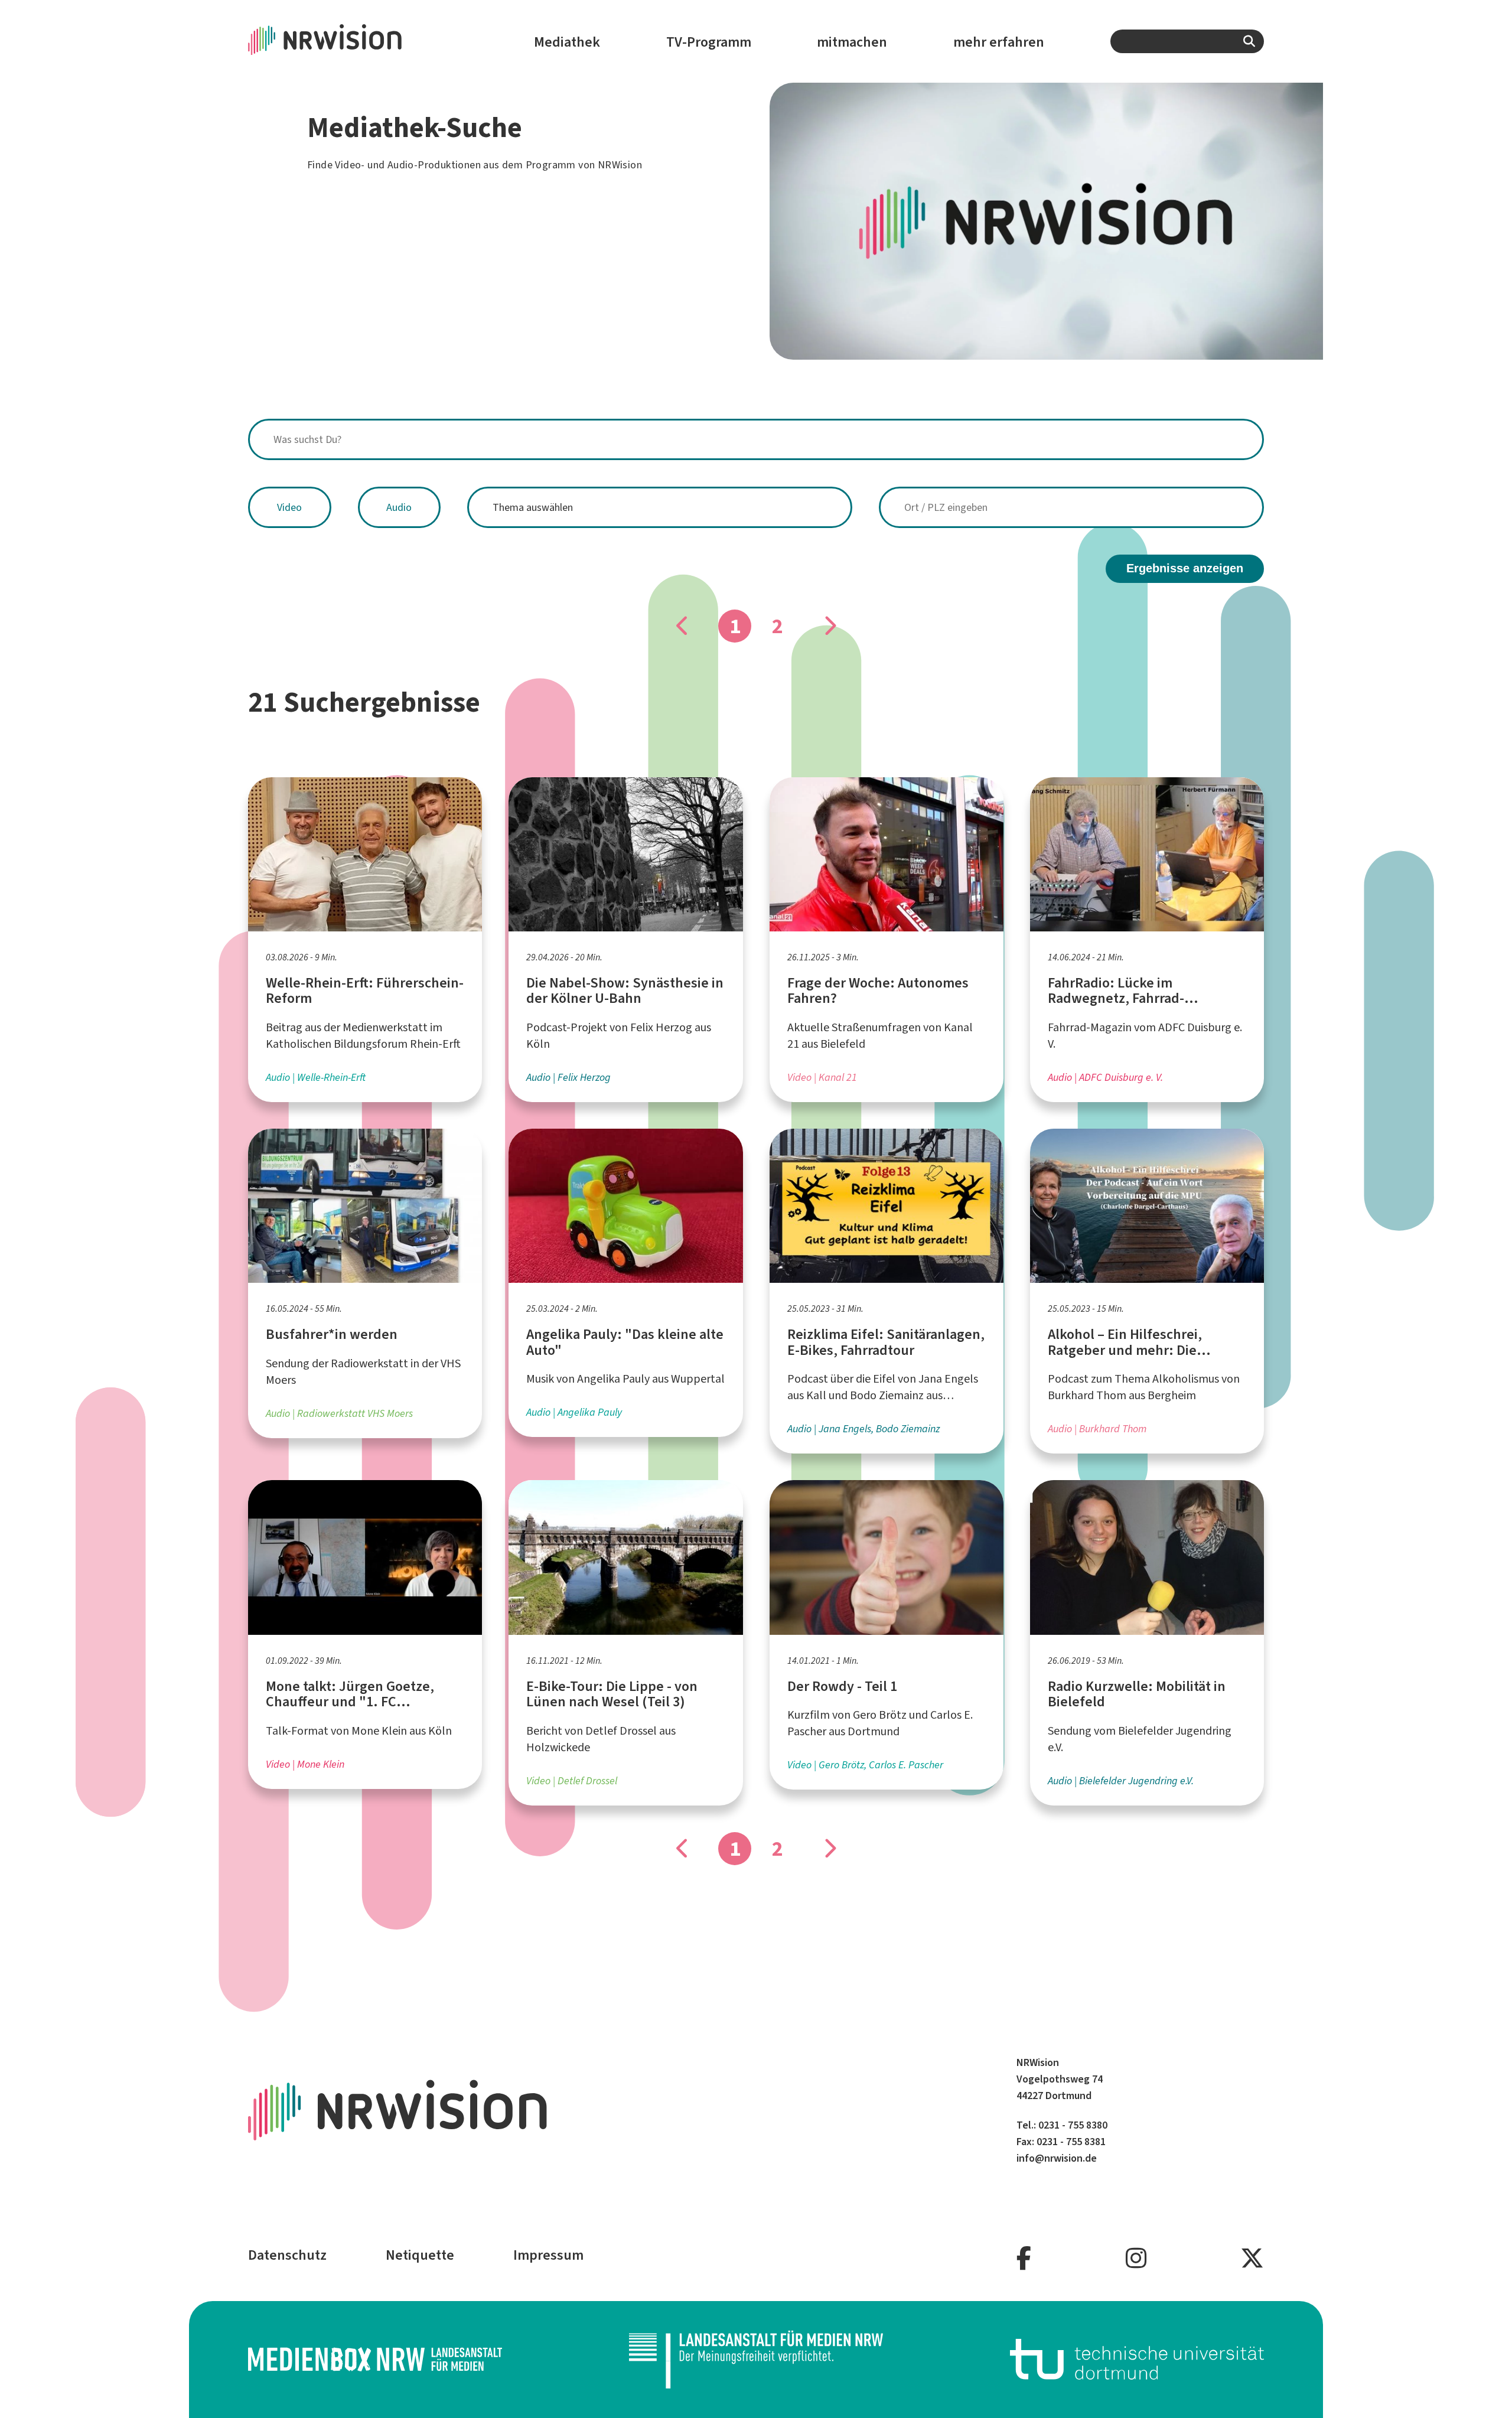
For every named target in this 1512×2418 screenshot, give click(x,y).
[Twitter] (1252, 2259)
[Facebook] (1024, 2259)
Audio (399, 507)
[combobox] (1187, 41)
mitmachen (852, 42)
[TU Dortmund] (1137, 2359)
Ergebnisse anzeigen (1185, 568)
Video (289, 507)
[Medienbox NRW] (375, 2359)
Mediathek (567, 42)
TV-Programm (709, 42)
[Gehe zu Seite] (829, 626)
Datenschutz (287, 2255)
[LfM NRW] (756, 2360)
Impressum (548, 2255)
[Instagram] (1136, 2259)
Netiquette (420, 2255)
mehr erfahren (999, 42)
